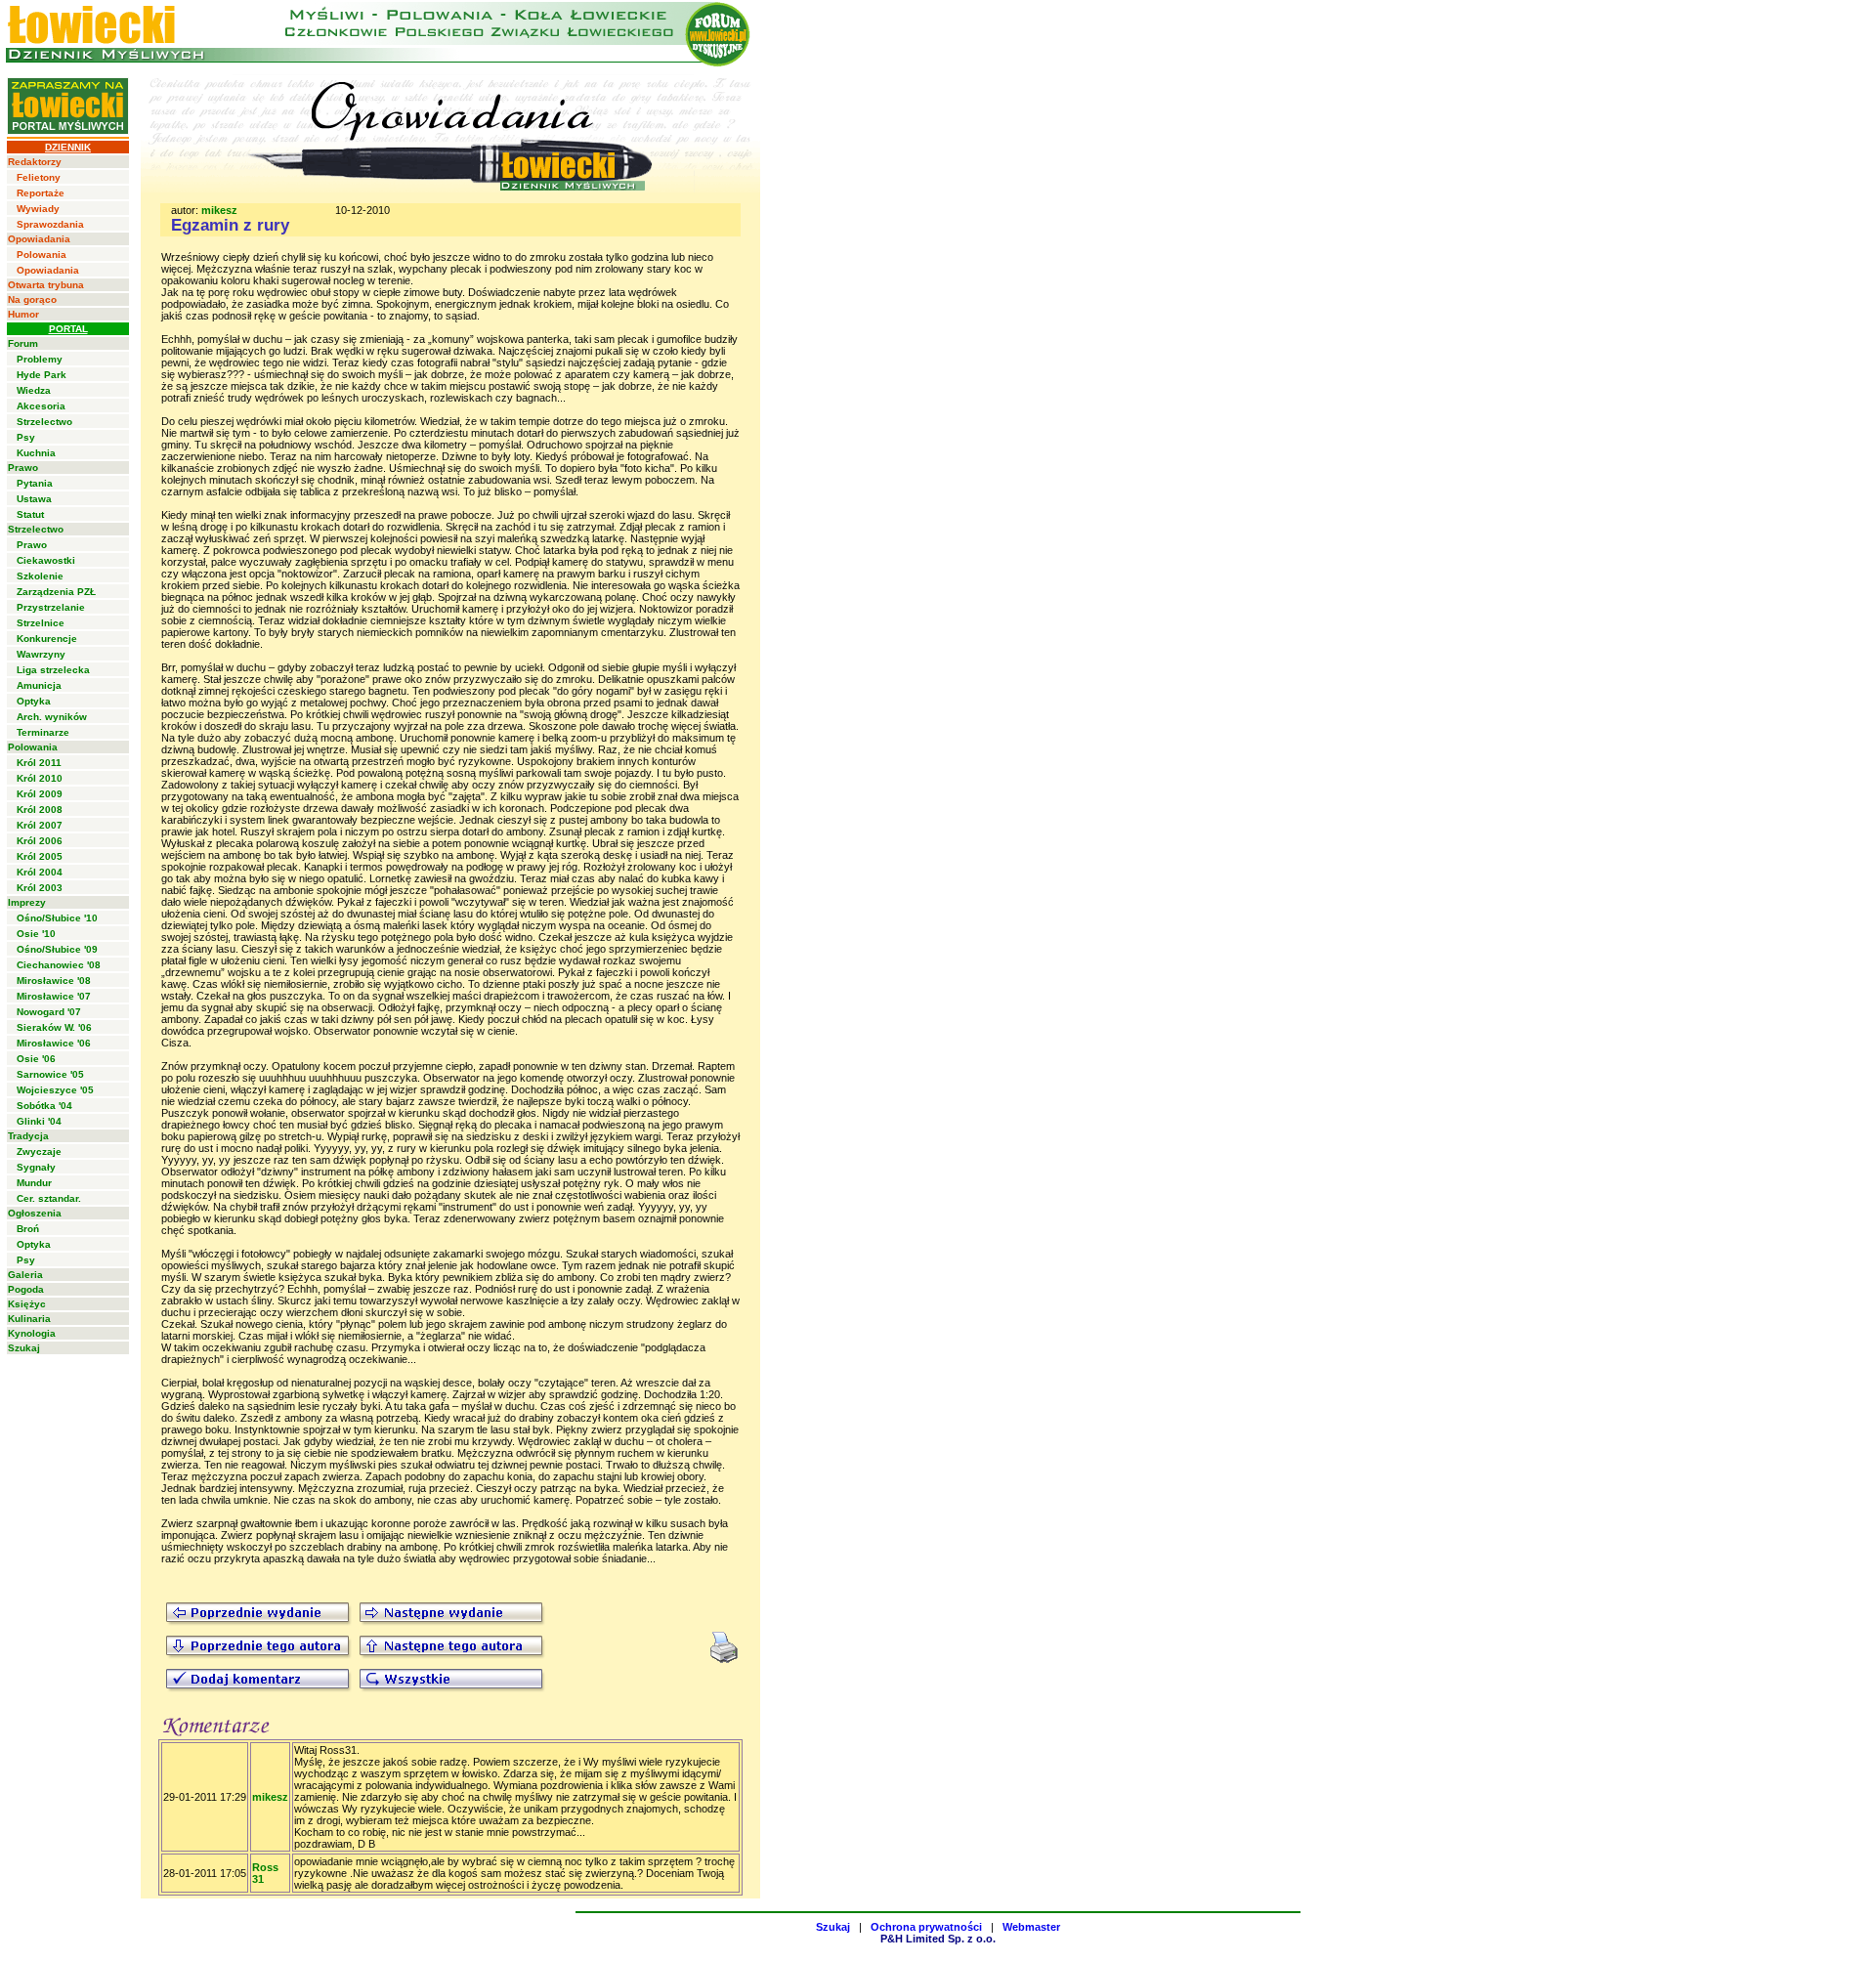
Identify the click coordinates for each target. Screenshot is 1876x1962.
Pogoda (26, 1289)
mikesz (219, 210)
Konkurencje (47, 639)
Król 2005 (40, 856)
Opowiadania (39, 239)
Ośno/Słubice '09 (57, 949)
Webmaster (1031, 1927)
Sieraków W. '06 (54, 1027)
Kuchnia (36, 453)
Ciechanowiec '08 (59, 965)
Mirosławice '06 (54, 1043)
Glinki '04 (39, 1121)
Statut (30, 514)
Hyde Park (42, 375)
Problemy (40, 359)
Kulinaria (29, 1319)
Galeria (25, 1275)
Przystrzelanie (51, 607)
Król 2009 (40, 794)
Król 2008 (40, 810)
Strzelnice (41, 623)
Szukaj (24, 1348)
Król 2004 (40, 872)
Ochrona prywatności (926, 1927)
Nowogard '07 (49, 1012)
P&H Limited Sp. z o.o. (938, 1939)
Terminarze (43, 732)
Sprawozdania (50, 224)
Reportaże (41, 193)
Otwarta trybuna (46, 285)
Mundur (34, 1183)
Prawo (23, 468)
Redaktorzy (35, 162)
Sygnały (36, 1167)
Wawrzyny (41, 654)
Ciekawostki (46, 560)
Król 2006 (40, 841)
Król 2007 (40, 825)
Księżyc (27, 1304)
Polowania (42, 255)
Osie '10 (36, 934)
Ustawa (34, 499)
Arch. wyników (52, 717)
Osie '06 (36, 1059)
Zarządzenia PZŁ (56, 592)
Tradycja (28, 1136)
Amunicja (39, 685)
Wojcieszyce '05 (55, 1090)
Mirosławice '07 (54, 996)
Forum (23, 343)
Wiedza (34, 390)
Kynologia (32, 1333)
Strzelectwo (44, 422)
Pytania (35, 483)
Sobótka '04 (44, 1106)
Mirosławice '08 (54, 981)
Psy (26, 437)
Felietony (39, 177)
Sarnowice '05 (50, 1074)
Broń (28, 1229)
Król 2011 (39, 763)
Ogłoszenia (35, 1213)
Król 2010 (40, 778)
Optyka (34, 701)
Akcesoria (41, 406)
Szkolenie (40, 576)
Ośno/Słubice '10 (57, 918)
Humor (23, 314)
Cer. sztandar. (49, 1198)
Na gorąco (32, 299)
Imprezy (27, 902)
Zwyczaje (39, 1152)
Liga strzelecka (53, 670)
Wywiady (38, 209)
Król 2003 (40, 888)
